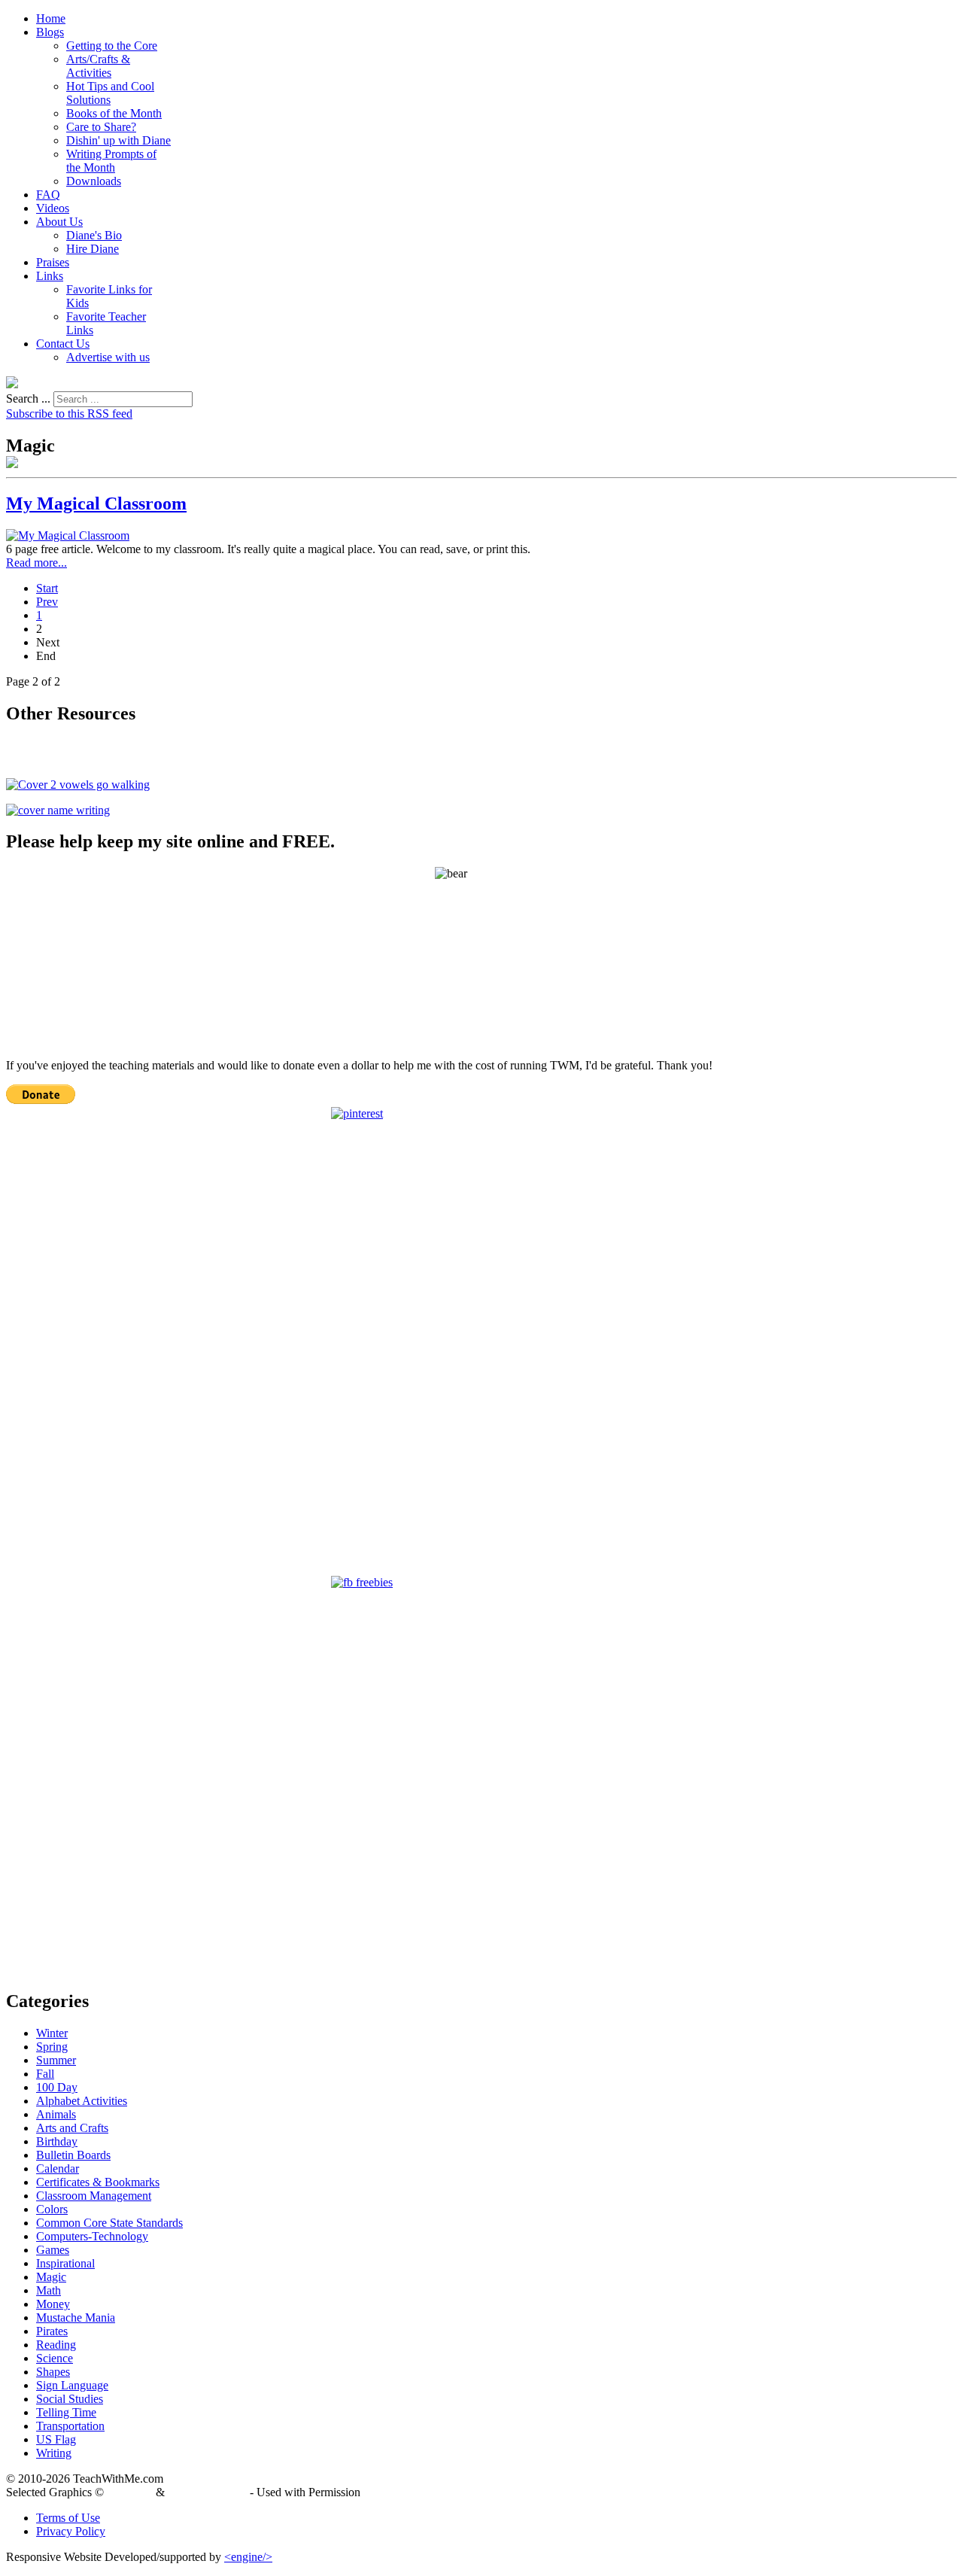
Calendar (58, 2168)
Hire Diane (93, 249)
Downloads (94, 181)
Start (47, 588)
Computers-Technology (92, 2236)
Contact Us (63, 344)
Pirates (52, 2331)
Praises (53, 262)
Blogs (50, 32)
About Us (59, 222)
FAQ (48, 195)
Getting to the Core (112, 46)
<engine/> (248, 2557)
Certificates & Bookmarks (98, 2182)
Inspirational (65, 2263)
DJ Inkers (130, 2492)
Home (51, 18)
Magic (51, 2277)
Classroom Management (94, 2196)
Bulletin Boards (73, 2155)
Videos (53, 208)
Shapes (53, 2372)
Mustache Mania (76, 2317)
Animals (56, 2114)
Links (50, 276)
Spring (52, 2047)
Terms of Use (68, 2518)
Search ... (28, 398)
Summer (56, 2060)
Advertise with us (108, 357)
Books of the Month (114, 113)
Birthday (57, 2141)
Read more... (36, 563)
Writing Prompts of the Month (111, 161)
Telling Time (66, 2412)
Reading (56, 2345)
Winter (52, 2033)
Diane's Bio (94, 235)
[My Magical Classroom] (68, 535)
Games (53, 2250)
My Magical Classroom (96, 503)
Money (53, 2304)
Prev (47, 602)
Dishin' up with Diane (118, 140)
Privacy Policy (71, 2531)
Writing (54, 2453)
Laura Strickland (207, 2492)
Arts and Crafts (72, 2128)
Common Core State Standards (109, 2223)
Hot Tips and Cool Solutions (110, 93)
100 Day (57, 2087)
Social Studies (70, 2399)
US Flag (56, 2439)
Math (49, 2290)
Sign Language (72, 2385)
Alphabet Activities (82, 2101)
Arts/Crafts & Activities (98, 66)
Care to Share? (101, 127)
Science (55, 2358)
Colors (52, 2209)
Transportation (70, 2426)
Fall (45, 2074)
